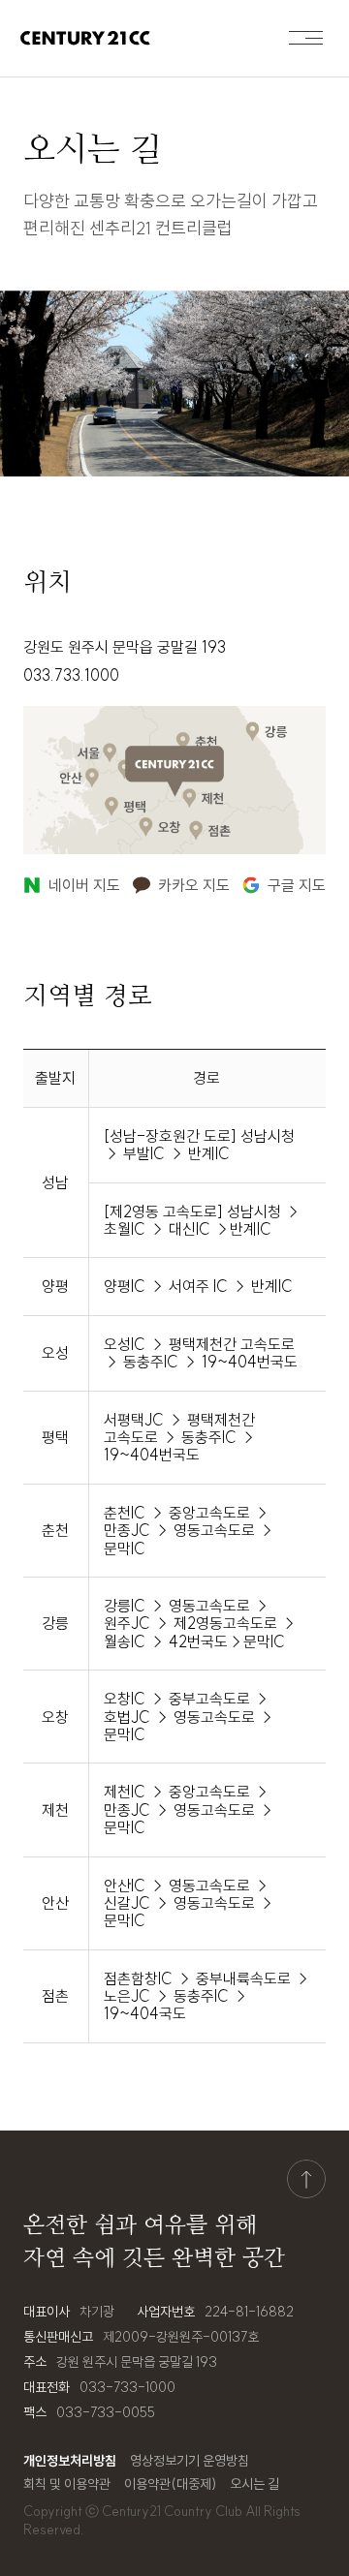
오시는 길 (254, 2484)
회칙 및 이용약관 (67, 2484)
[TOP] (306, 2179)
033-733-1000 (127, 2387)
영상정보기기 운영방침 (190, 2461)
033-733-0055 (106, 2412)
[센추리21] (85, 38)
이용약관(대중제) (170, 2484)
